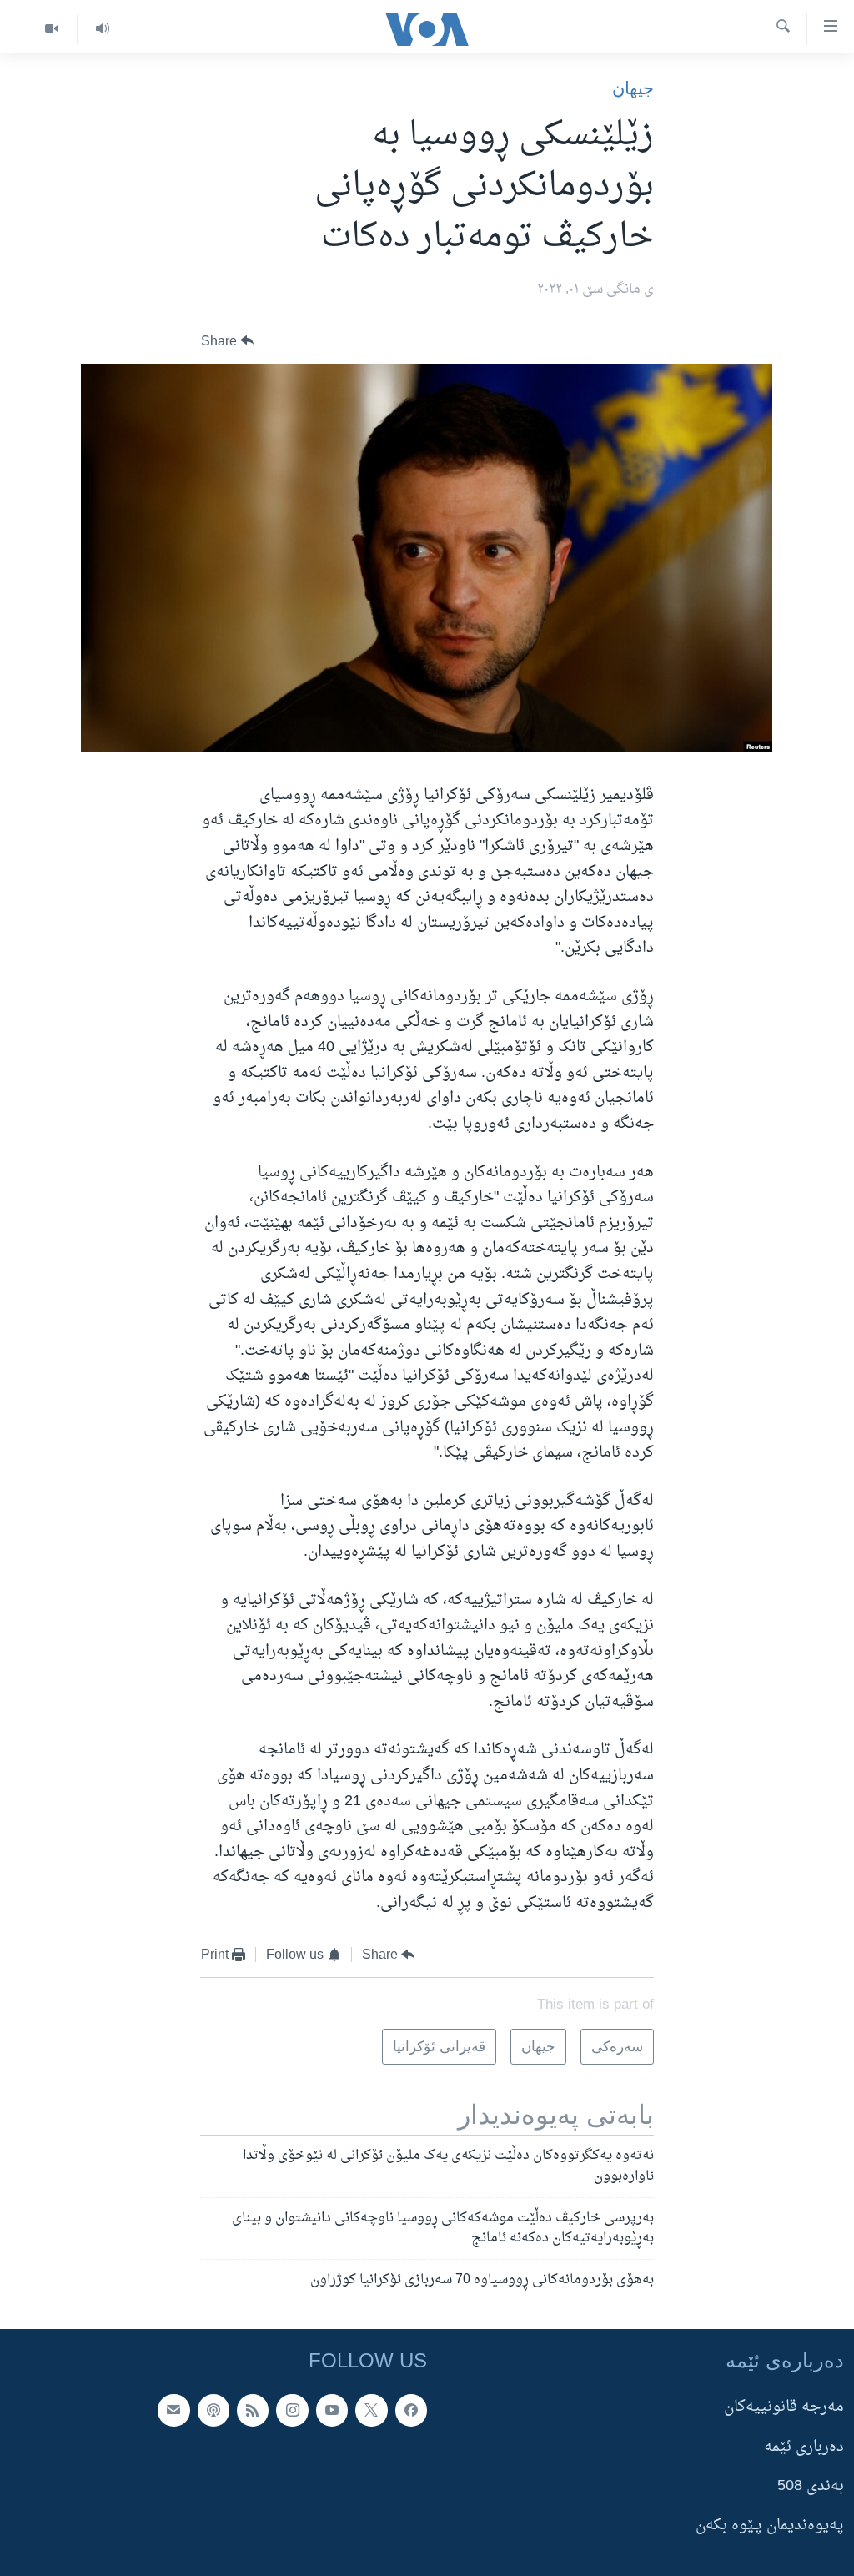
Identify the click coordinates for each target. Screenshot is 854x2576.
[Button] (228, 341)
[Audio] (102, 29)
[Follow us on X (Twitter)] (371, 2410)
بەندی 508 (811, 2486)
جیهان (633, 88)
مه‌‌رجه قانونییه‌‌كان (784, 2407)
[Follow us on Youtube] (332, 2410)
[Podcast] (213, 2410)
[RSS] (253, 2410)
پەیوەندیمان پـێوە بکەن (770, 2526)
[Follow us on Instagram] (292, 2410)
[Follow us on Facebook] (411, 2410)
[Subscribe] (173, 2410)
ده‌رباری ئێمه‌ (804, 2447)
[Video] (52, 29)
